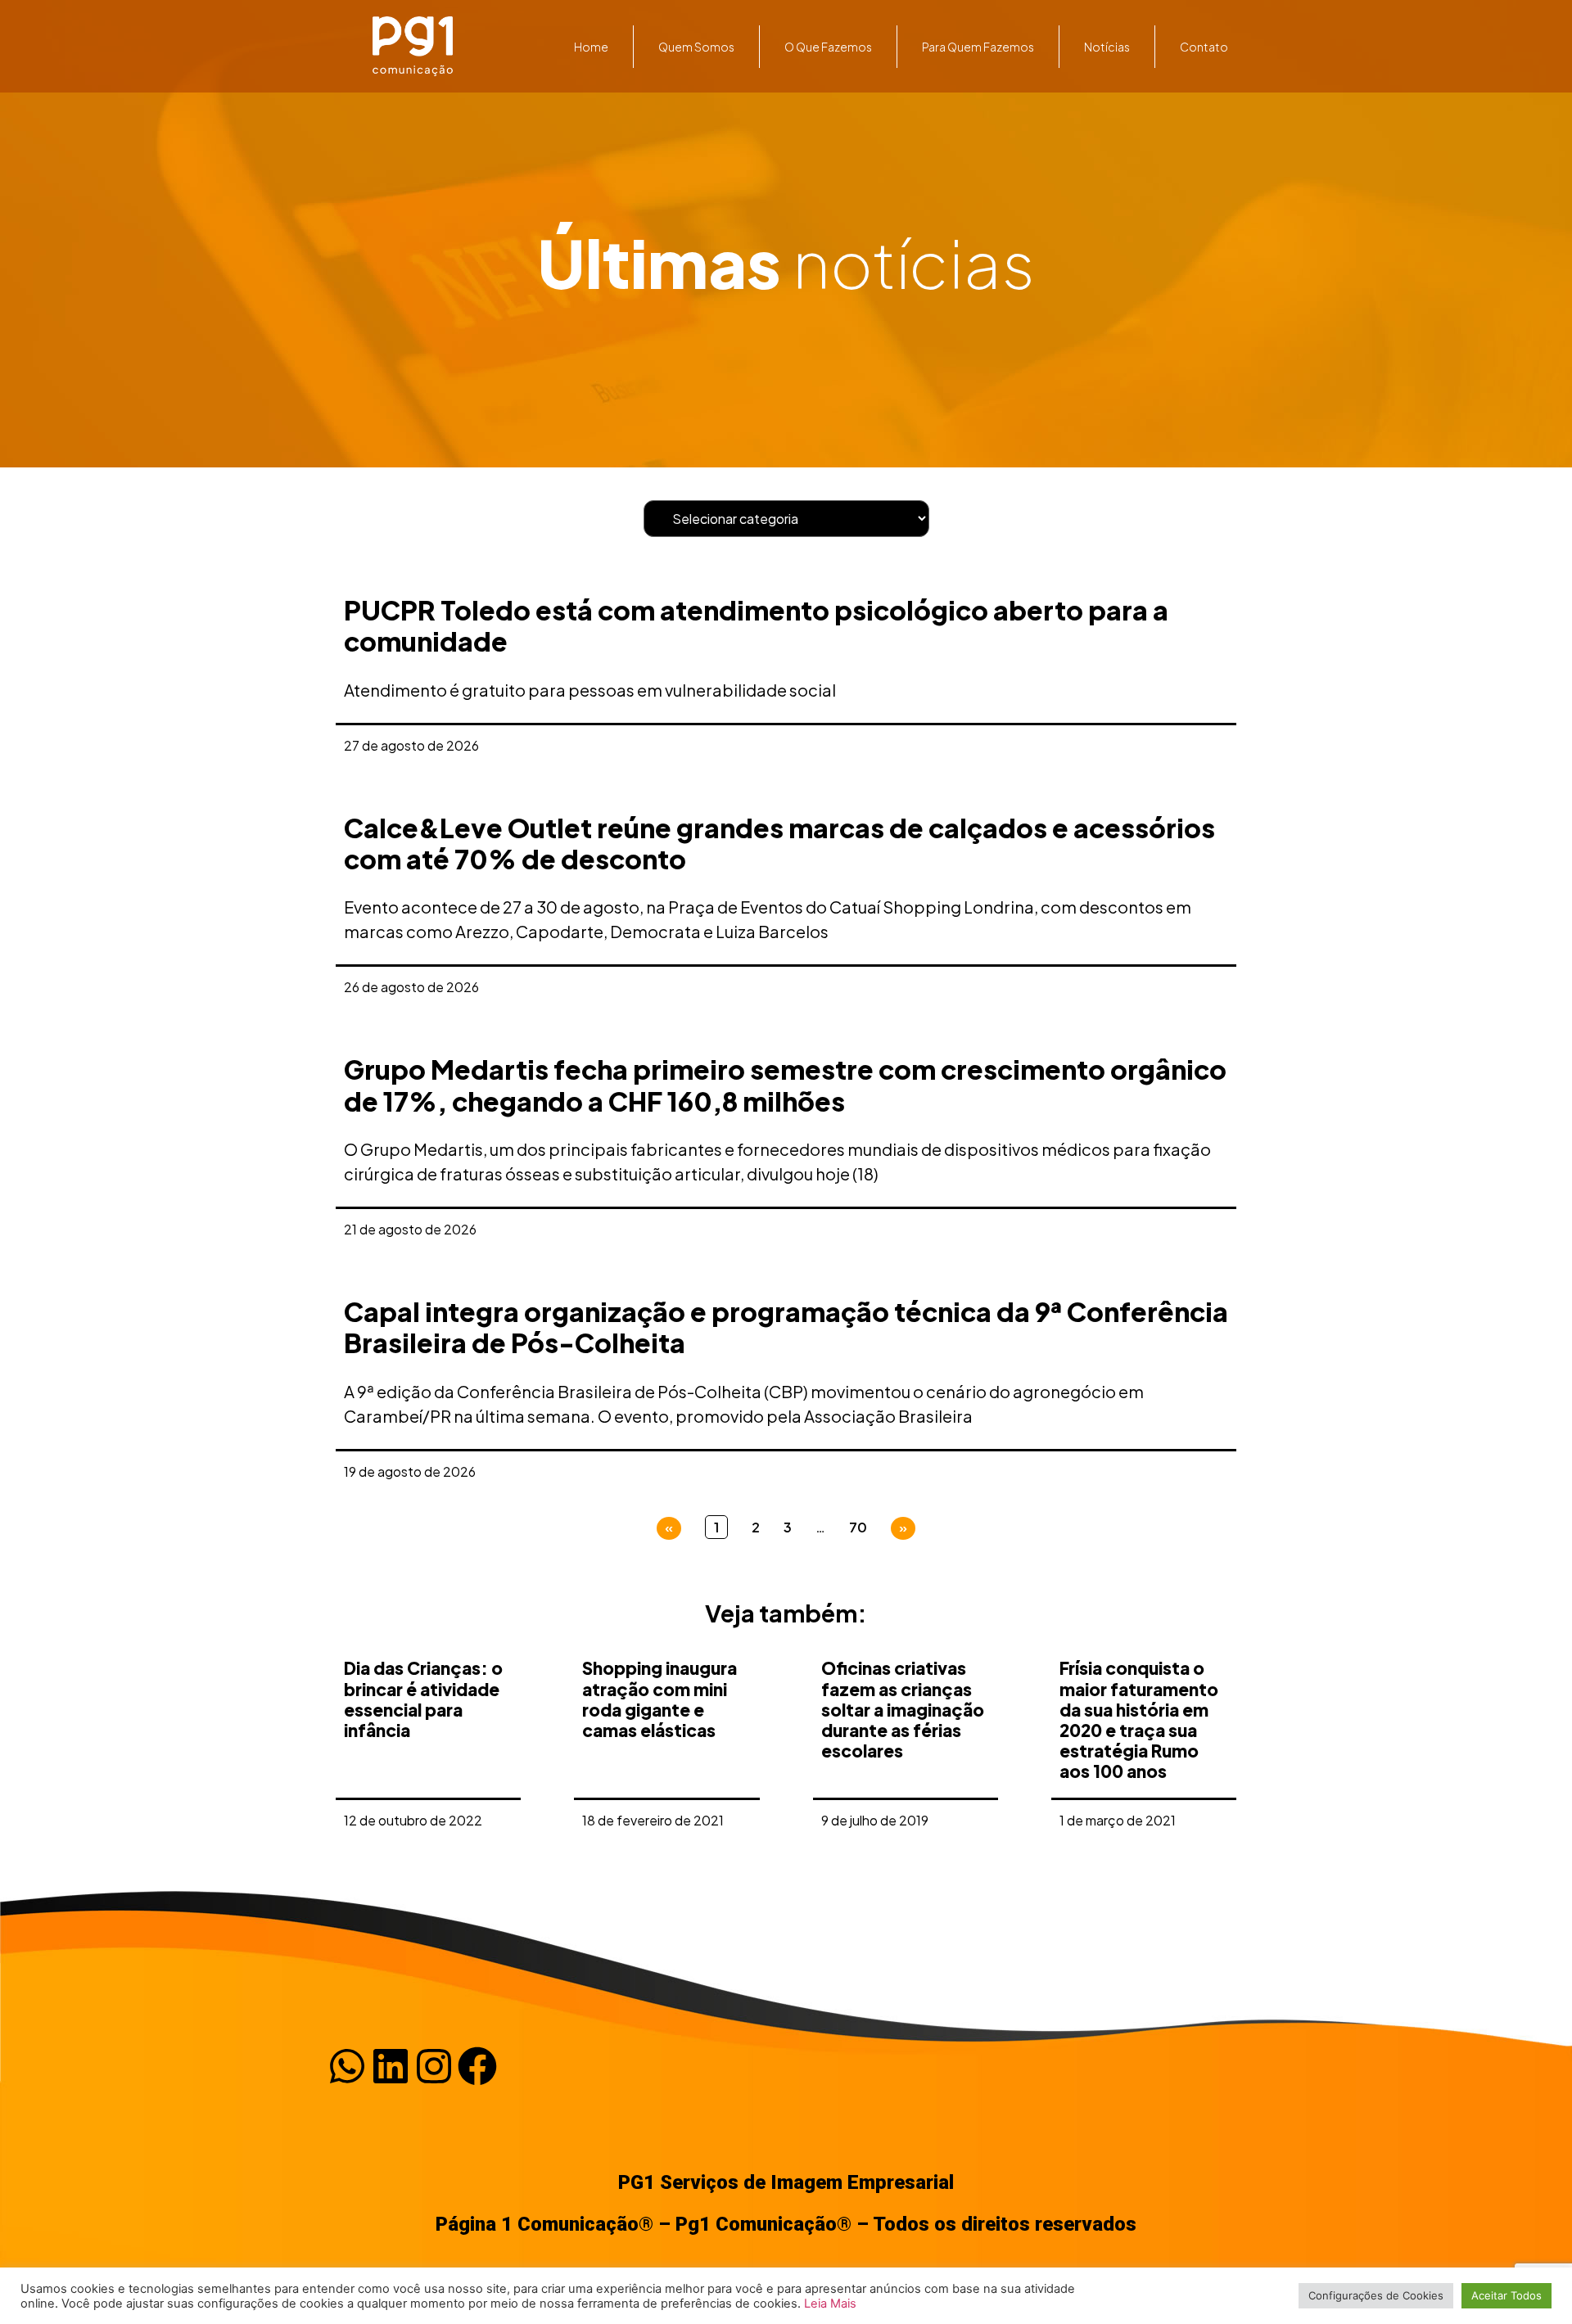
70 (858, 1527)
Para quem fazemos (978, 47)
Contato (1204, 47)
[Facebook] (477, 2066)
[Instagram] (434, 2066)
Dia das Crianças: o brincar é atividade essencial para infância (423, 1699)
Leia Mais (830, 2304)
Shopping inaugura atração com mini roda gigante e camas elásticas (660, 1699)
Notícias (1107, 47)
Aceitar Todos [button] (1506, 2295)
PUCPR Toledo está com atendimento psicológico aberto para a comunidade (756, 625)
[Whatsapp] (347, 2066)
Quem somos (696, 47)
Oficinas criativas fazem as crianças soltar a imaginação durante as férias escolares (903, 1709)
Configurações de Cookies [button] (1376, 2295)
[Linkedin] (391, 2066)
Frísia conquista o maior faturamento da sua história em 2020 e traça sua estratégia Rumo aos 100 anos (1139, 1719)
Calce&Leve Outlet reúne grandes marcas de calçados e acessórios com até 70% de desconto (779, 843)
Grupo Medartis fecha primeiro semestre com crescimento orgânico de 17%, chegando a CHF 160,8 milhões (785, 1085)
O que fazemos (828, 47)
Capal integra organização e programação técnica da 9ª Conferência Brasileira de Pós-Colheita (786, 1327)
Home (591, 47)
